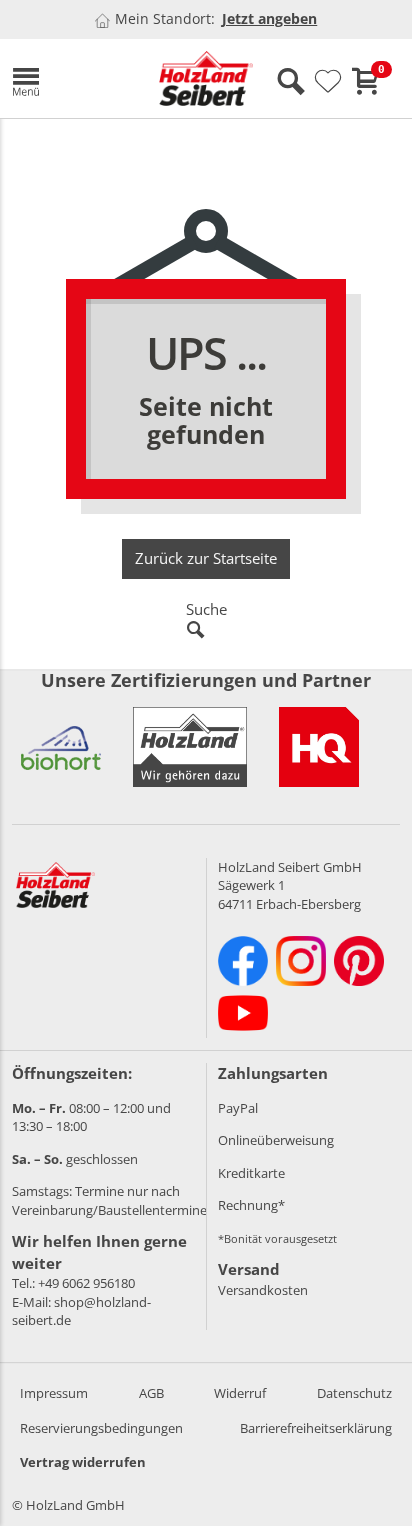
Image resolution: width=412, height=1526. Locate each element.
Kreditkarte (251, 1173)
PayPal (238, 1108)
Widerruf (240, 1393)
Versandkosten (263, 1290)
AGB (151, 1393)
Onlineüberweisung (276, 1140)
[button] (70, 78)
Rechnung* (251, 1205)
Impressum (54, 1393)
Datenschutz (354, 1393)
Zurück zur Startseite (206, 558)
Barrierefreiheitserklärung (316, 1428)
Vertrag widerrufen (83, 1462)
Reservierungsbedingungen (101, 1428)
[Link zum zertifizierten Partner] (61, 747)
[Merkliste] (328, 82)
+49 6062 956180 (86, 1283)
